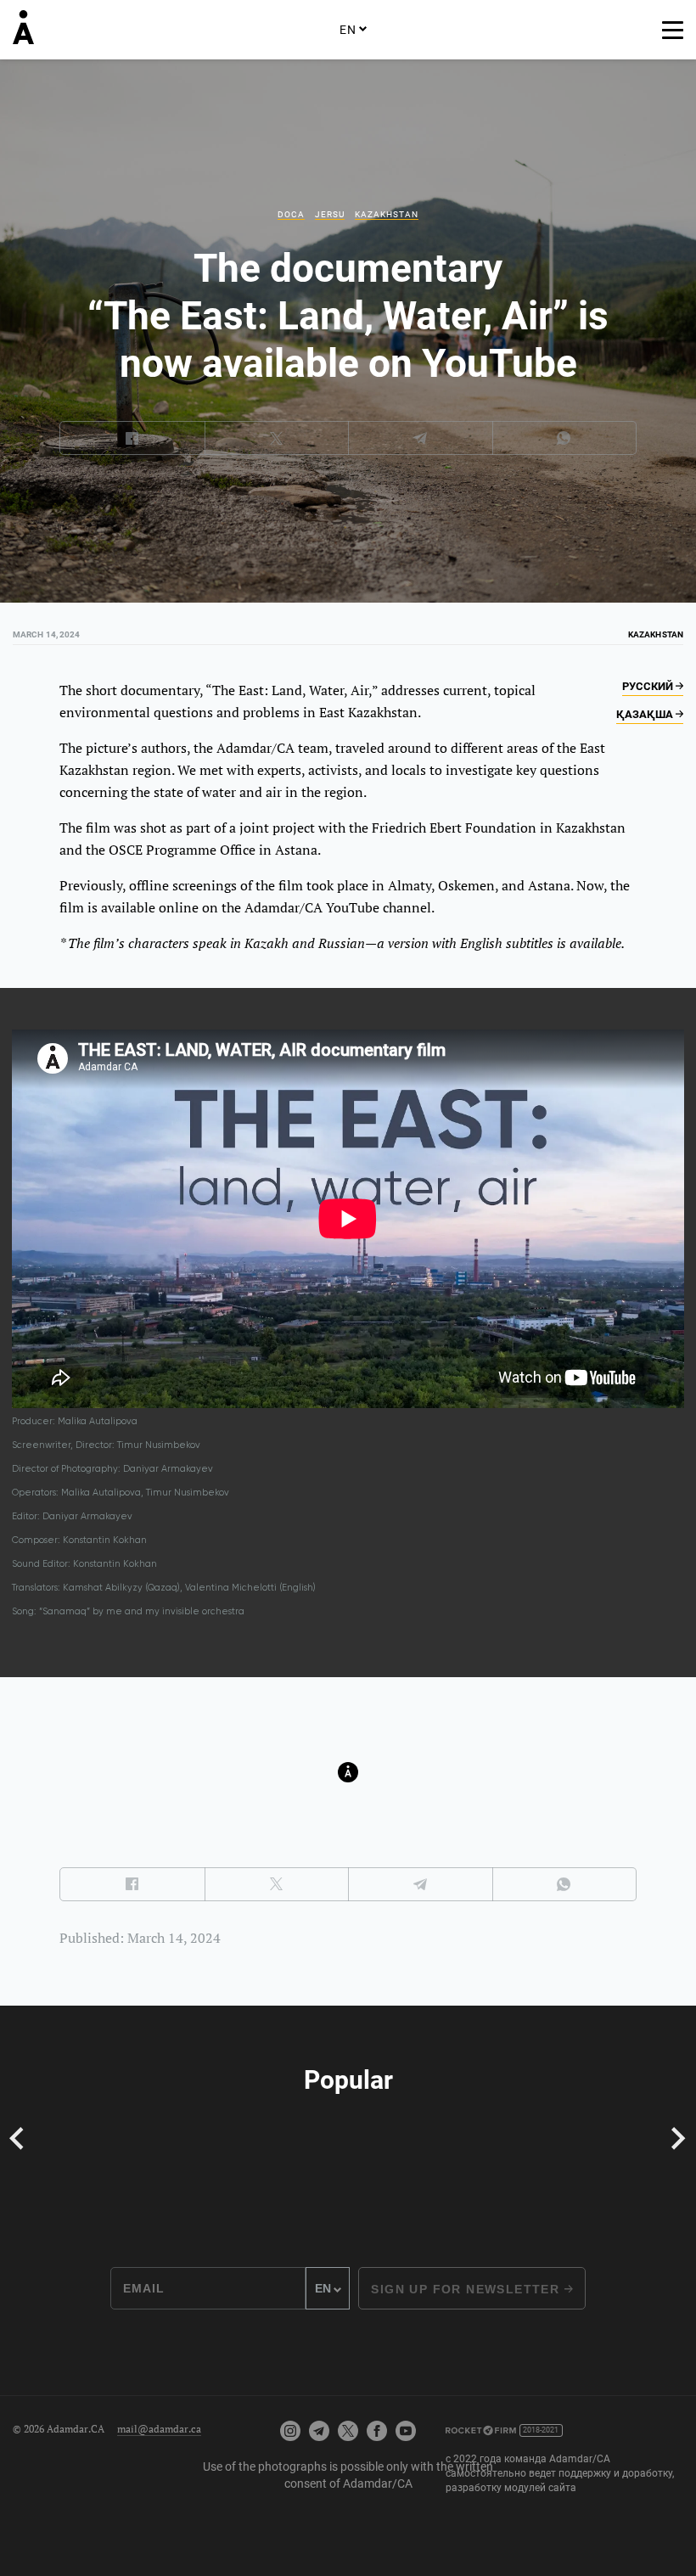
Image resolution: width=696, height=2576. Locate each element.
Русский (649, 686)
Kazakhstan (387, 214)
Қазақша (646, 714)
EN (348, 30)
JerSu (330, 214)
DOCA (291, 214)
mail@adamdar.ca (159, 2429)
